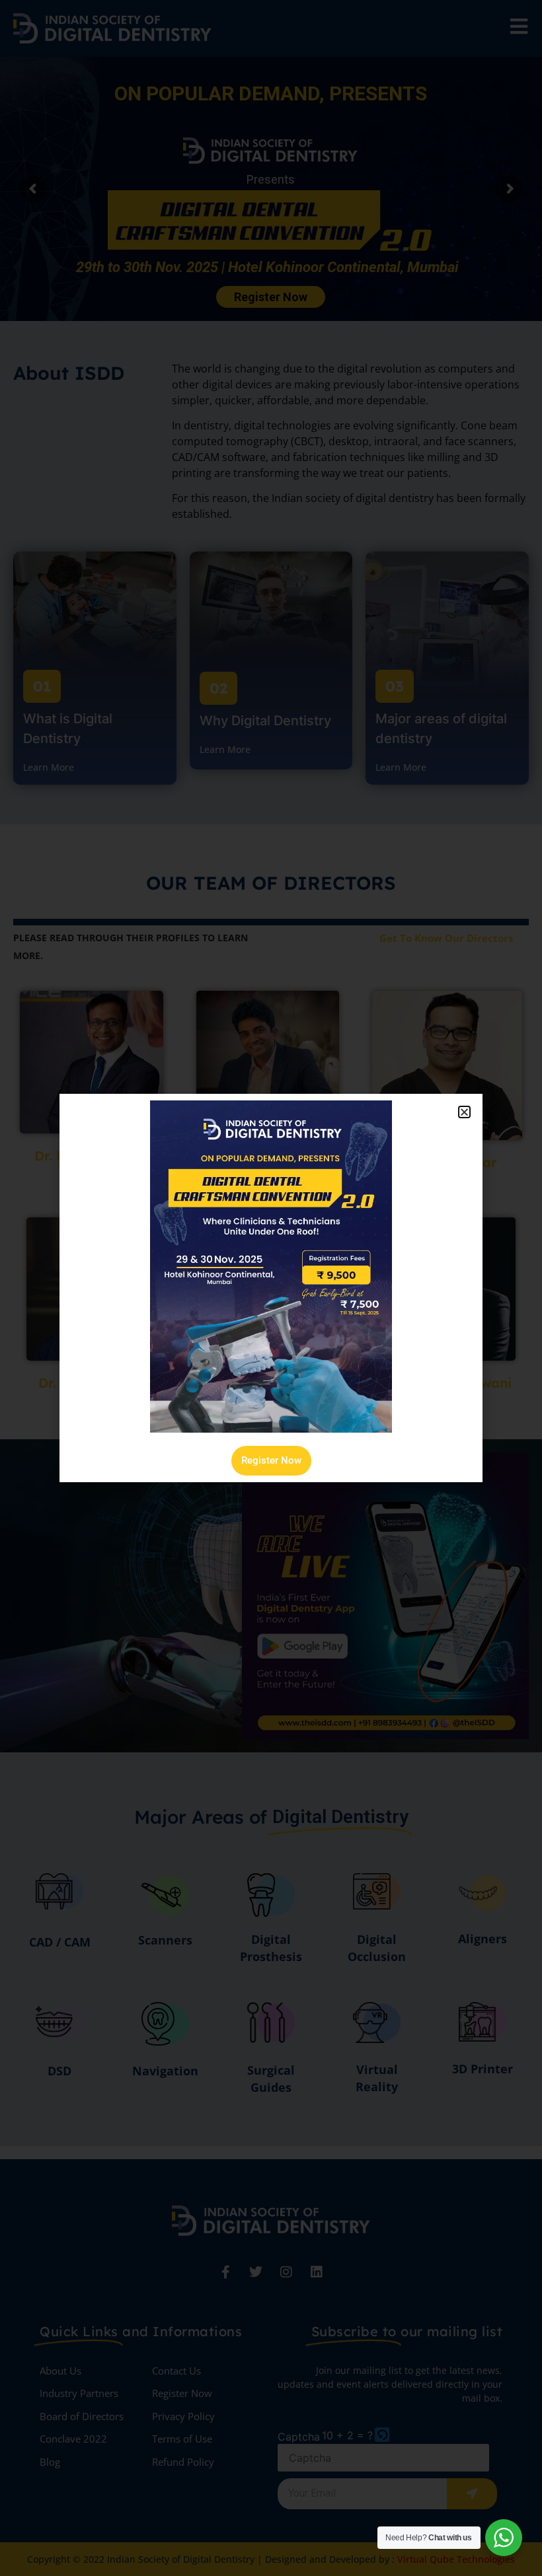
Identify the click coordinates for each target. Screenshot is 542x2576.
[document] (271, 1288)
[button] (464, 1112)
